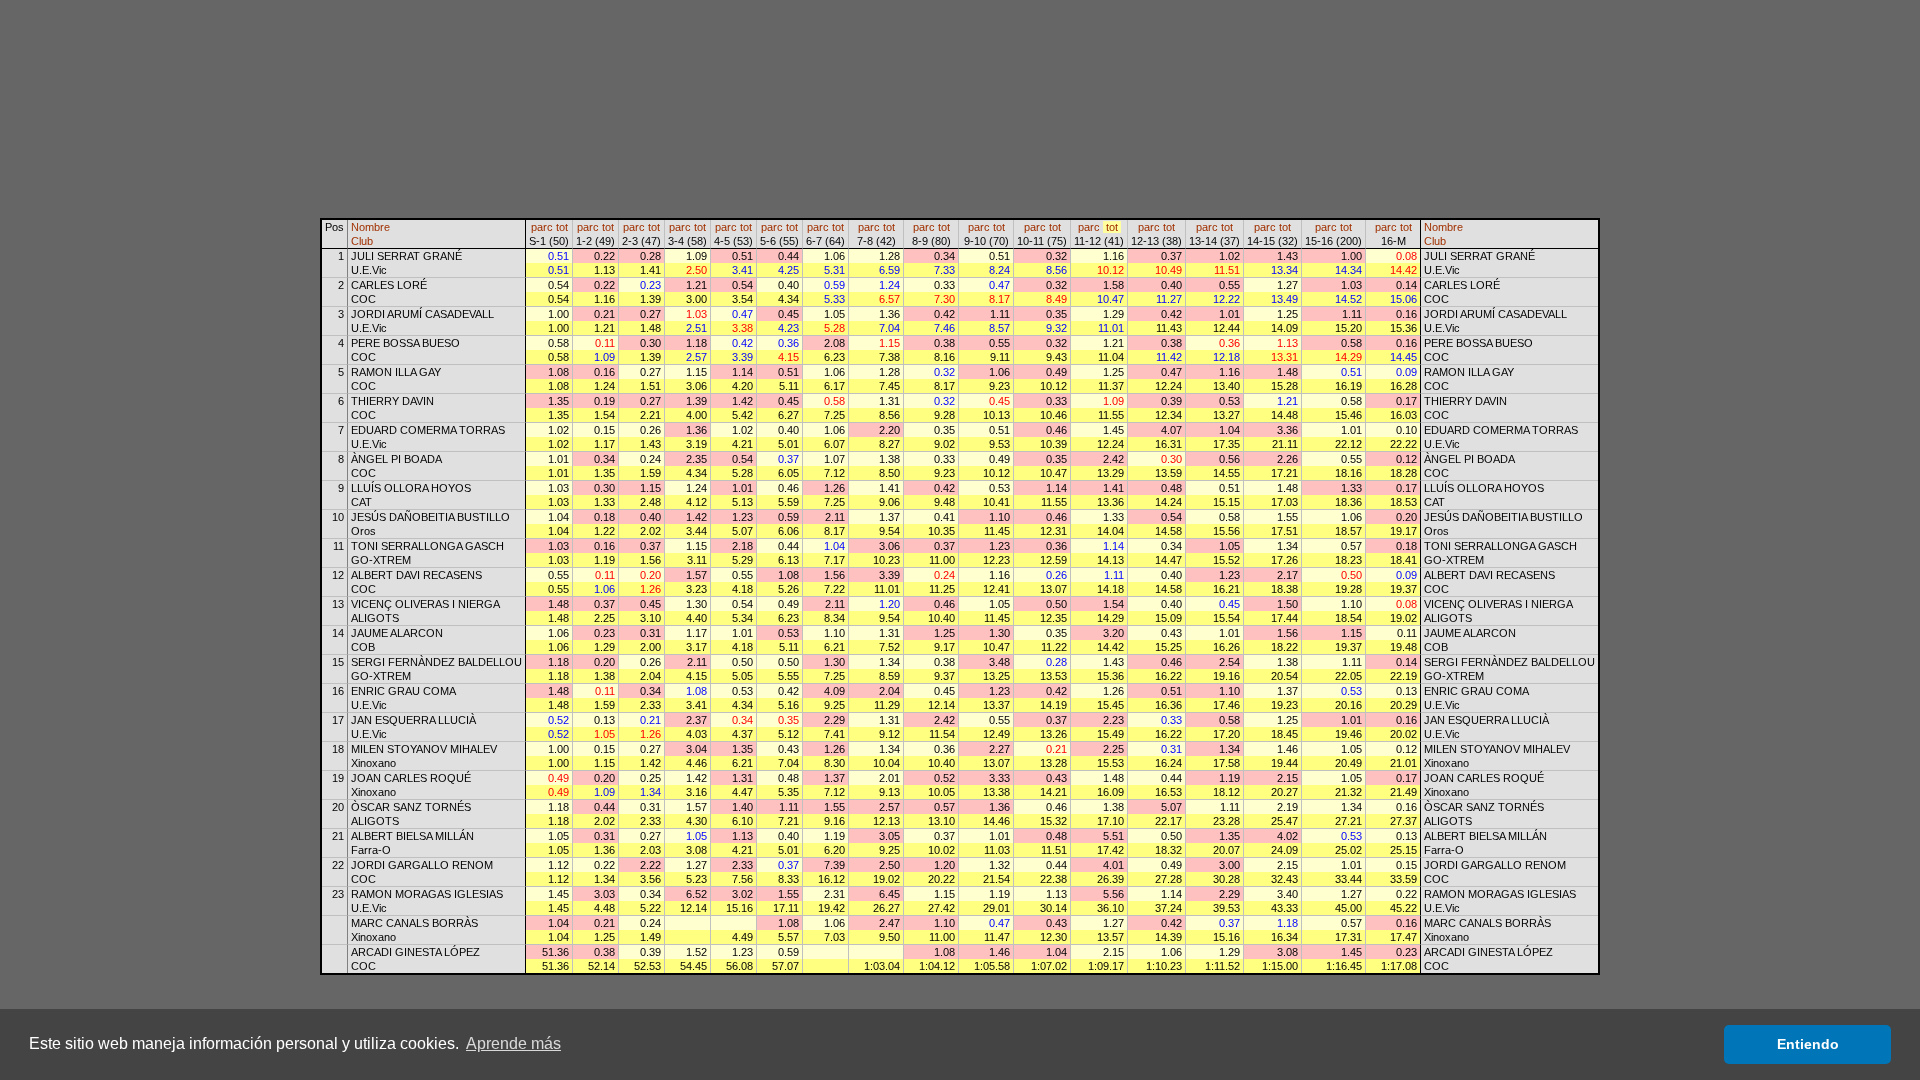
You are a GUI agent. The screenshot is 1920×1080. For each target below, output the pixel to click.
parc (542, 227)
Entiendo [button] (1808, 1044)
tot (562, 227)
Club (362, 241)
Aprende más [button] (513, 1043)
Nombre (370, 227)
